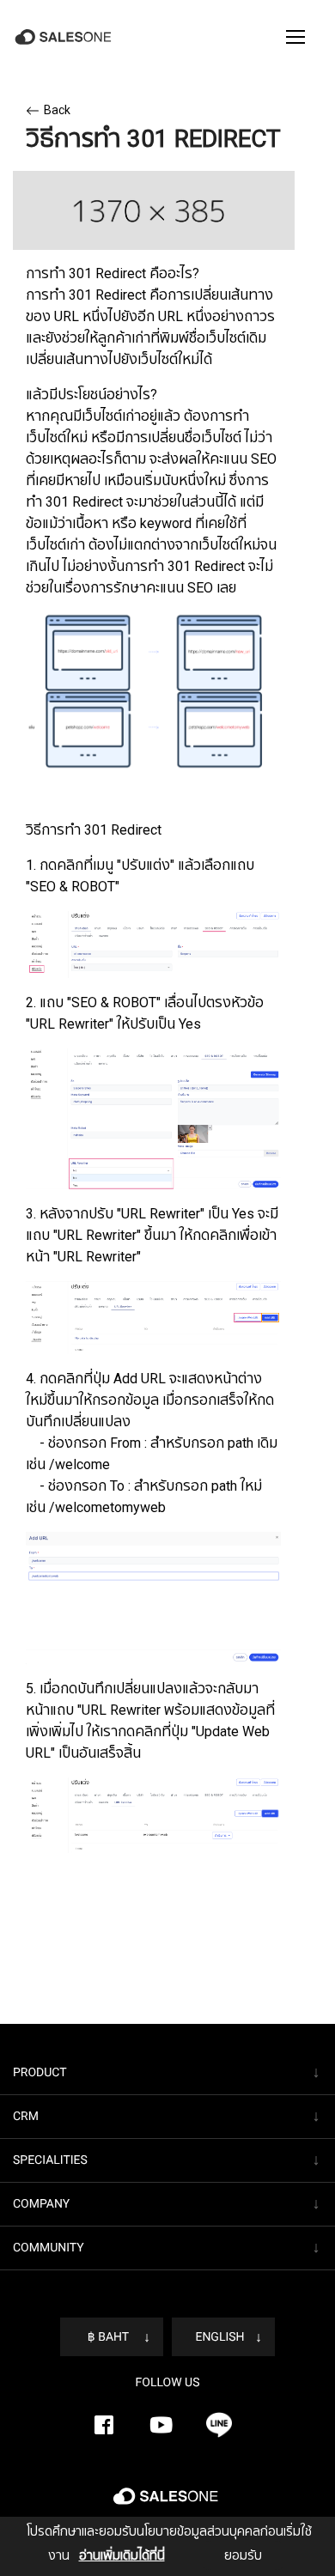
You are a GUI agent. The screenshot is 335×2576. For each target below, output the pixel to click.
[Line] (219, 2425)
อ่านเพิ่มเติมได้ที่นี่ (122, 2555)
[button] (295, 37)
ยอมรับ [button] (243, 2555)
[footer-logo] (167, 2503)
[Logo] (65, 37)
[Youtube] (161, 2425)
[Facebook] (104, 2425)
